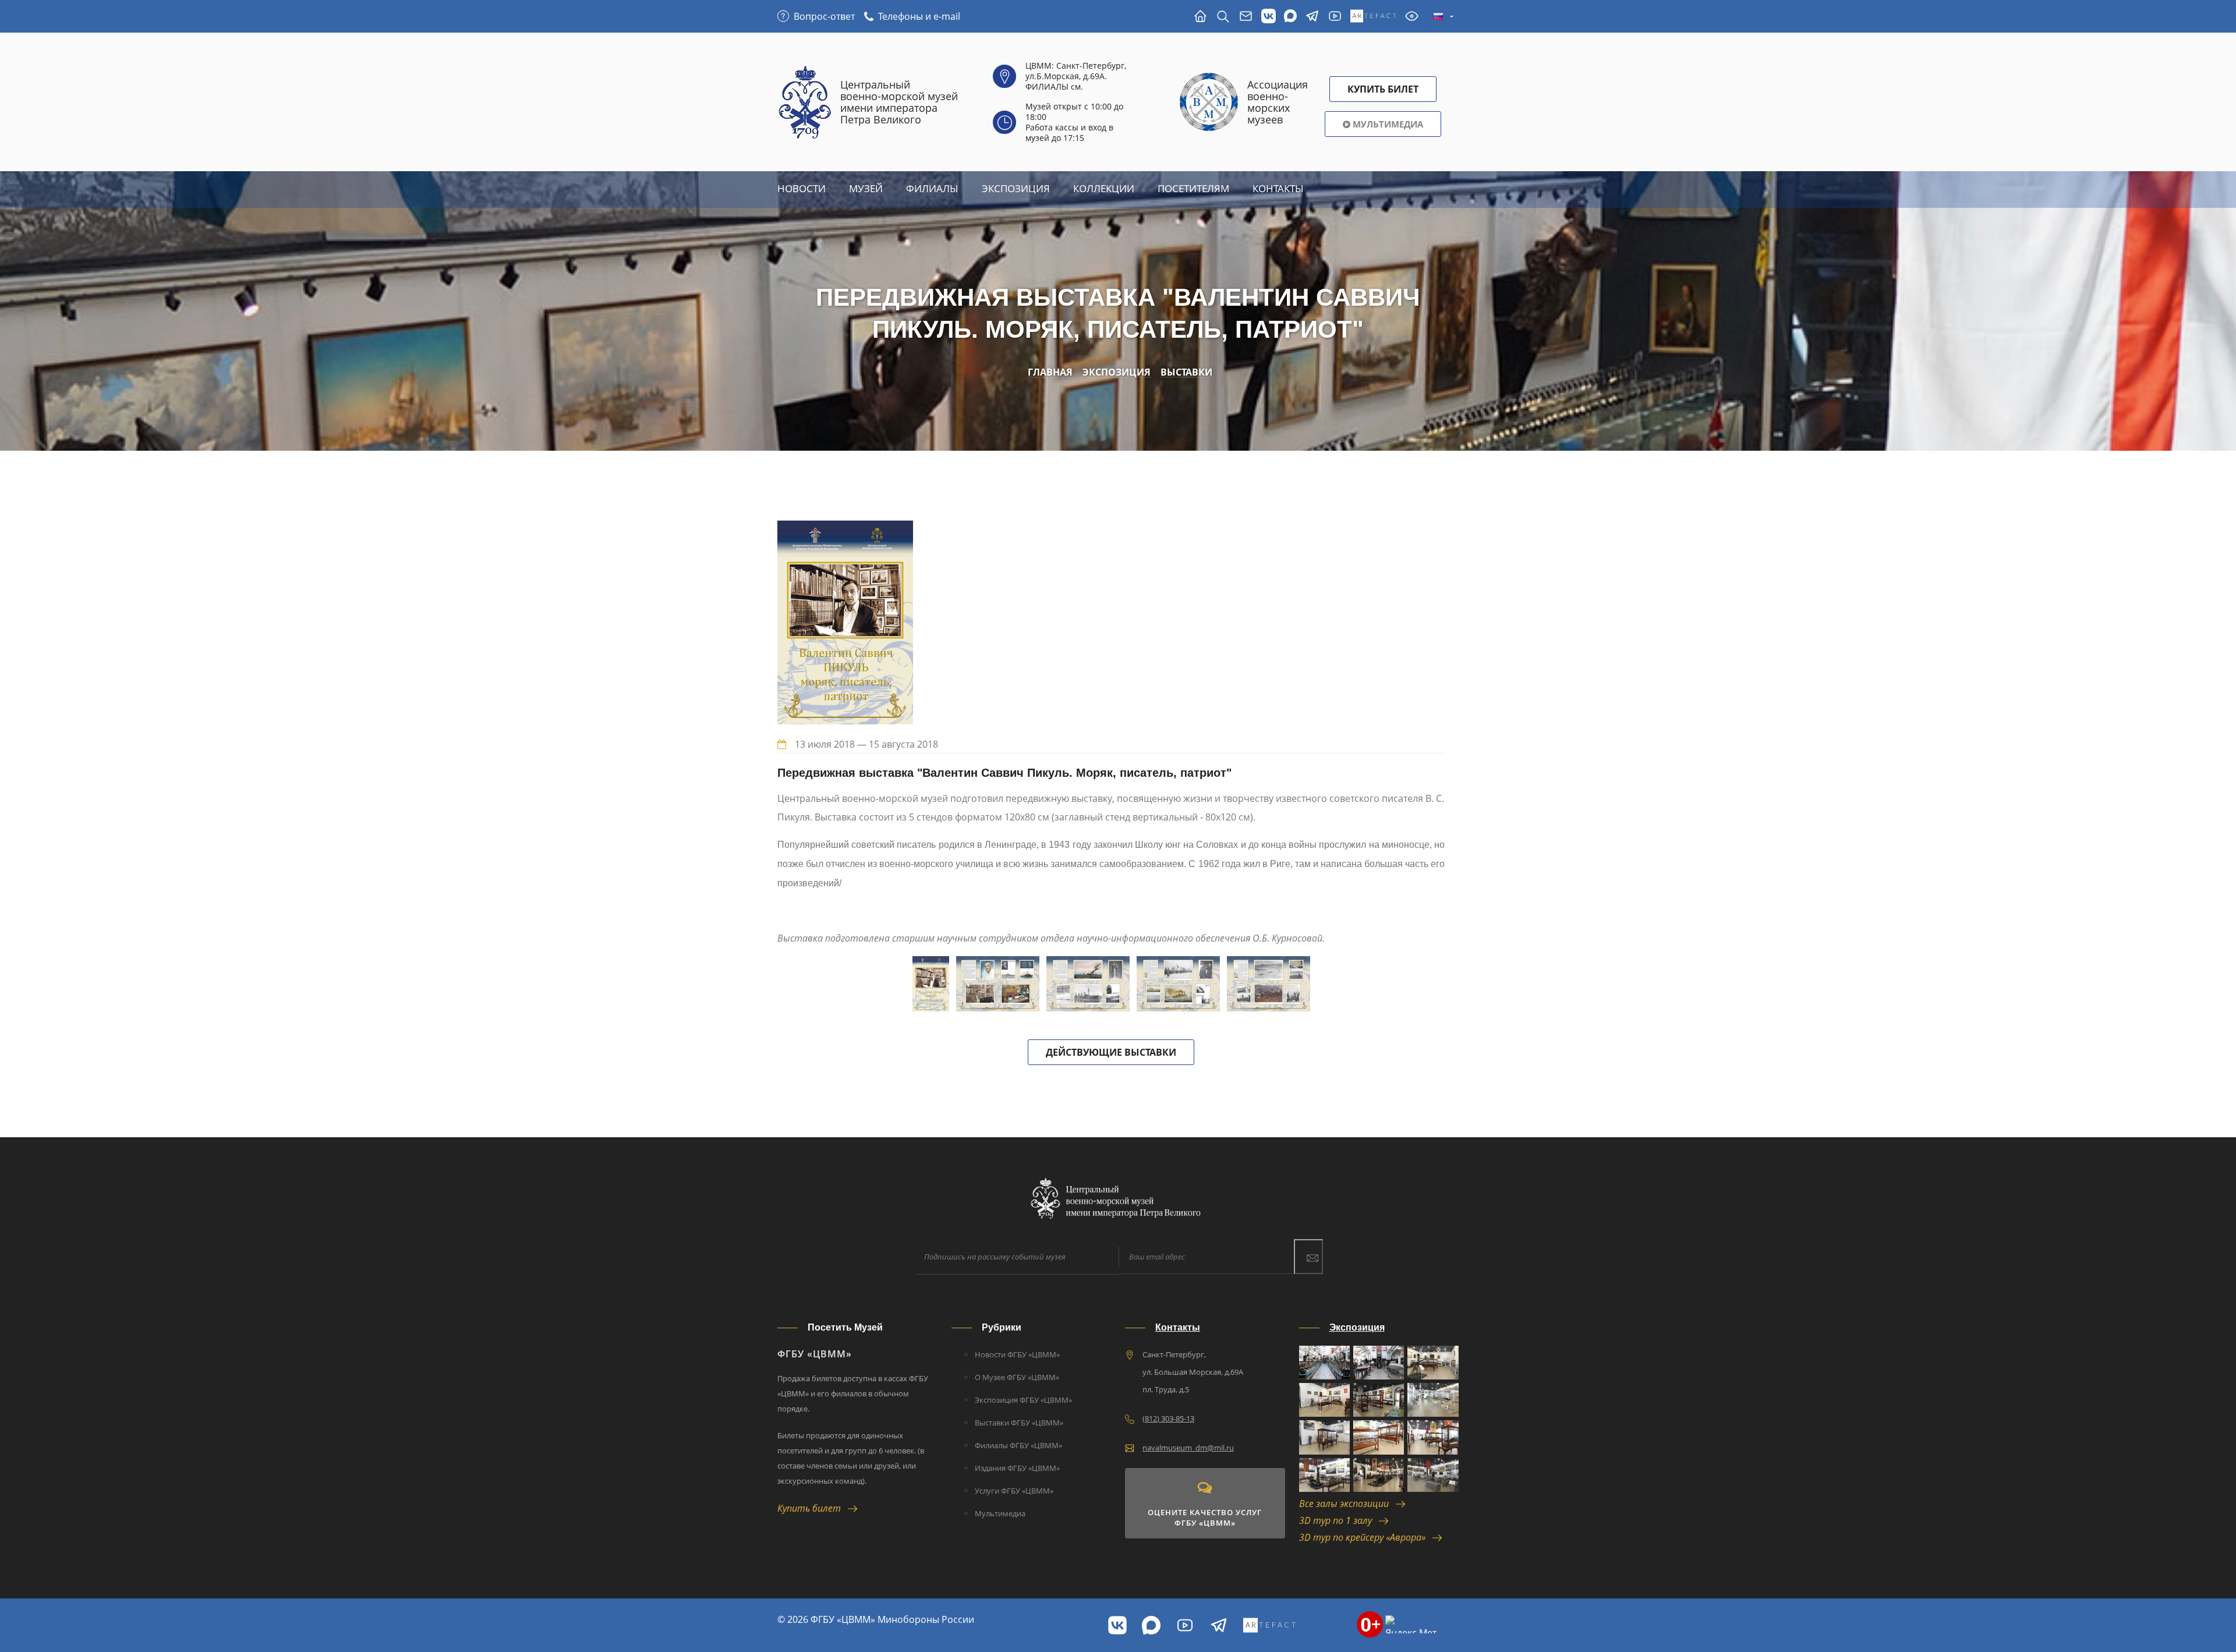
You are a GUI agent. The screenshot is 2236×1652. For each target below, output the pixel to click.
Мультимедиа (1387, 124)
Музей (866, 188)
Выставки (1186, 372)
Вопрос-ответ (824, 16)
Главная (1050, 372)
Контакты (1278, 188)
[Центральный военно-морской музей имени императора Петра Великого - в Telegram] (1312, 17)
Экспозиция (1016, 188)
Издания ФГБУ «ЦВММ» (1017, 1468)
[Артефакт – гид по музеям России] (1373, 17)
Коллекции (1104, 188)
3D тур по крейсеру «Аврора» (1366, 1537)
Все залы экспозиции (1347, 1504)
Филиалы (932, 188)
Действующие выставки (1111, 1052)
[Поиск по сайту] (1223, 17)
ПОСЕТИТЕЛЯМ (1193, 188)
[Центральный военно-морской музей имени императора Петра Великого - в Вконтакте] (1269, 17)
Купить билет (813, 1508)
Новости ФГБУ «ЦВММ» (1017, 1354)
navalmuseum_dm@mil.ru (1188, 1448)
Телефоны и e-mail (919, 16)
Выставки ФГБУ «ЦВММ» (1019, 1423)
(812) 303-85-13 (1168, 1418)
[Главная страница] (1200, 17)
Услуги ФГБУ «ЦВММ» (1014, 1491)
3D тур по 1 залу (1339, 1520)
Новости (802, 188)
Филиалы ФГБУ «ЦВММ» (1018, 1445)
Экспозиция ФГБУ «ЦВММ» (1023, 1400)
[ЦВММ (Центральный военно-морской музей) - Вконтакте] (1117, 1625)
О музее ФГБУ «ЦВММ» (1017, 1377)
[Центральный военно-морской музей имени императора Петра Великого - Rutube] (1335, 17)
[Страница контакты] (1246, 17)
